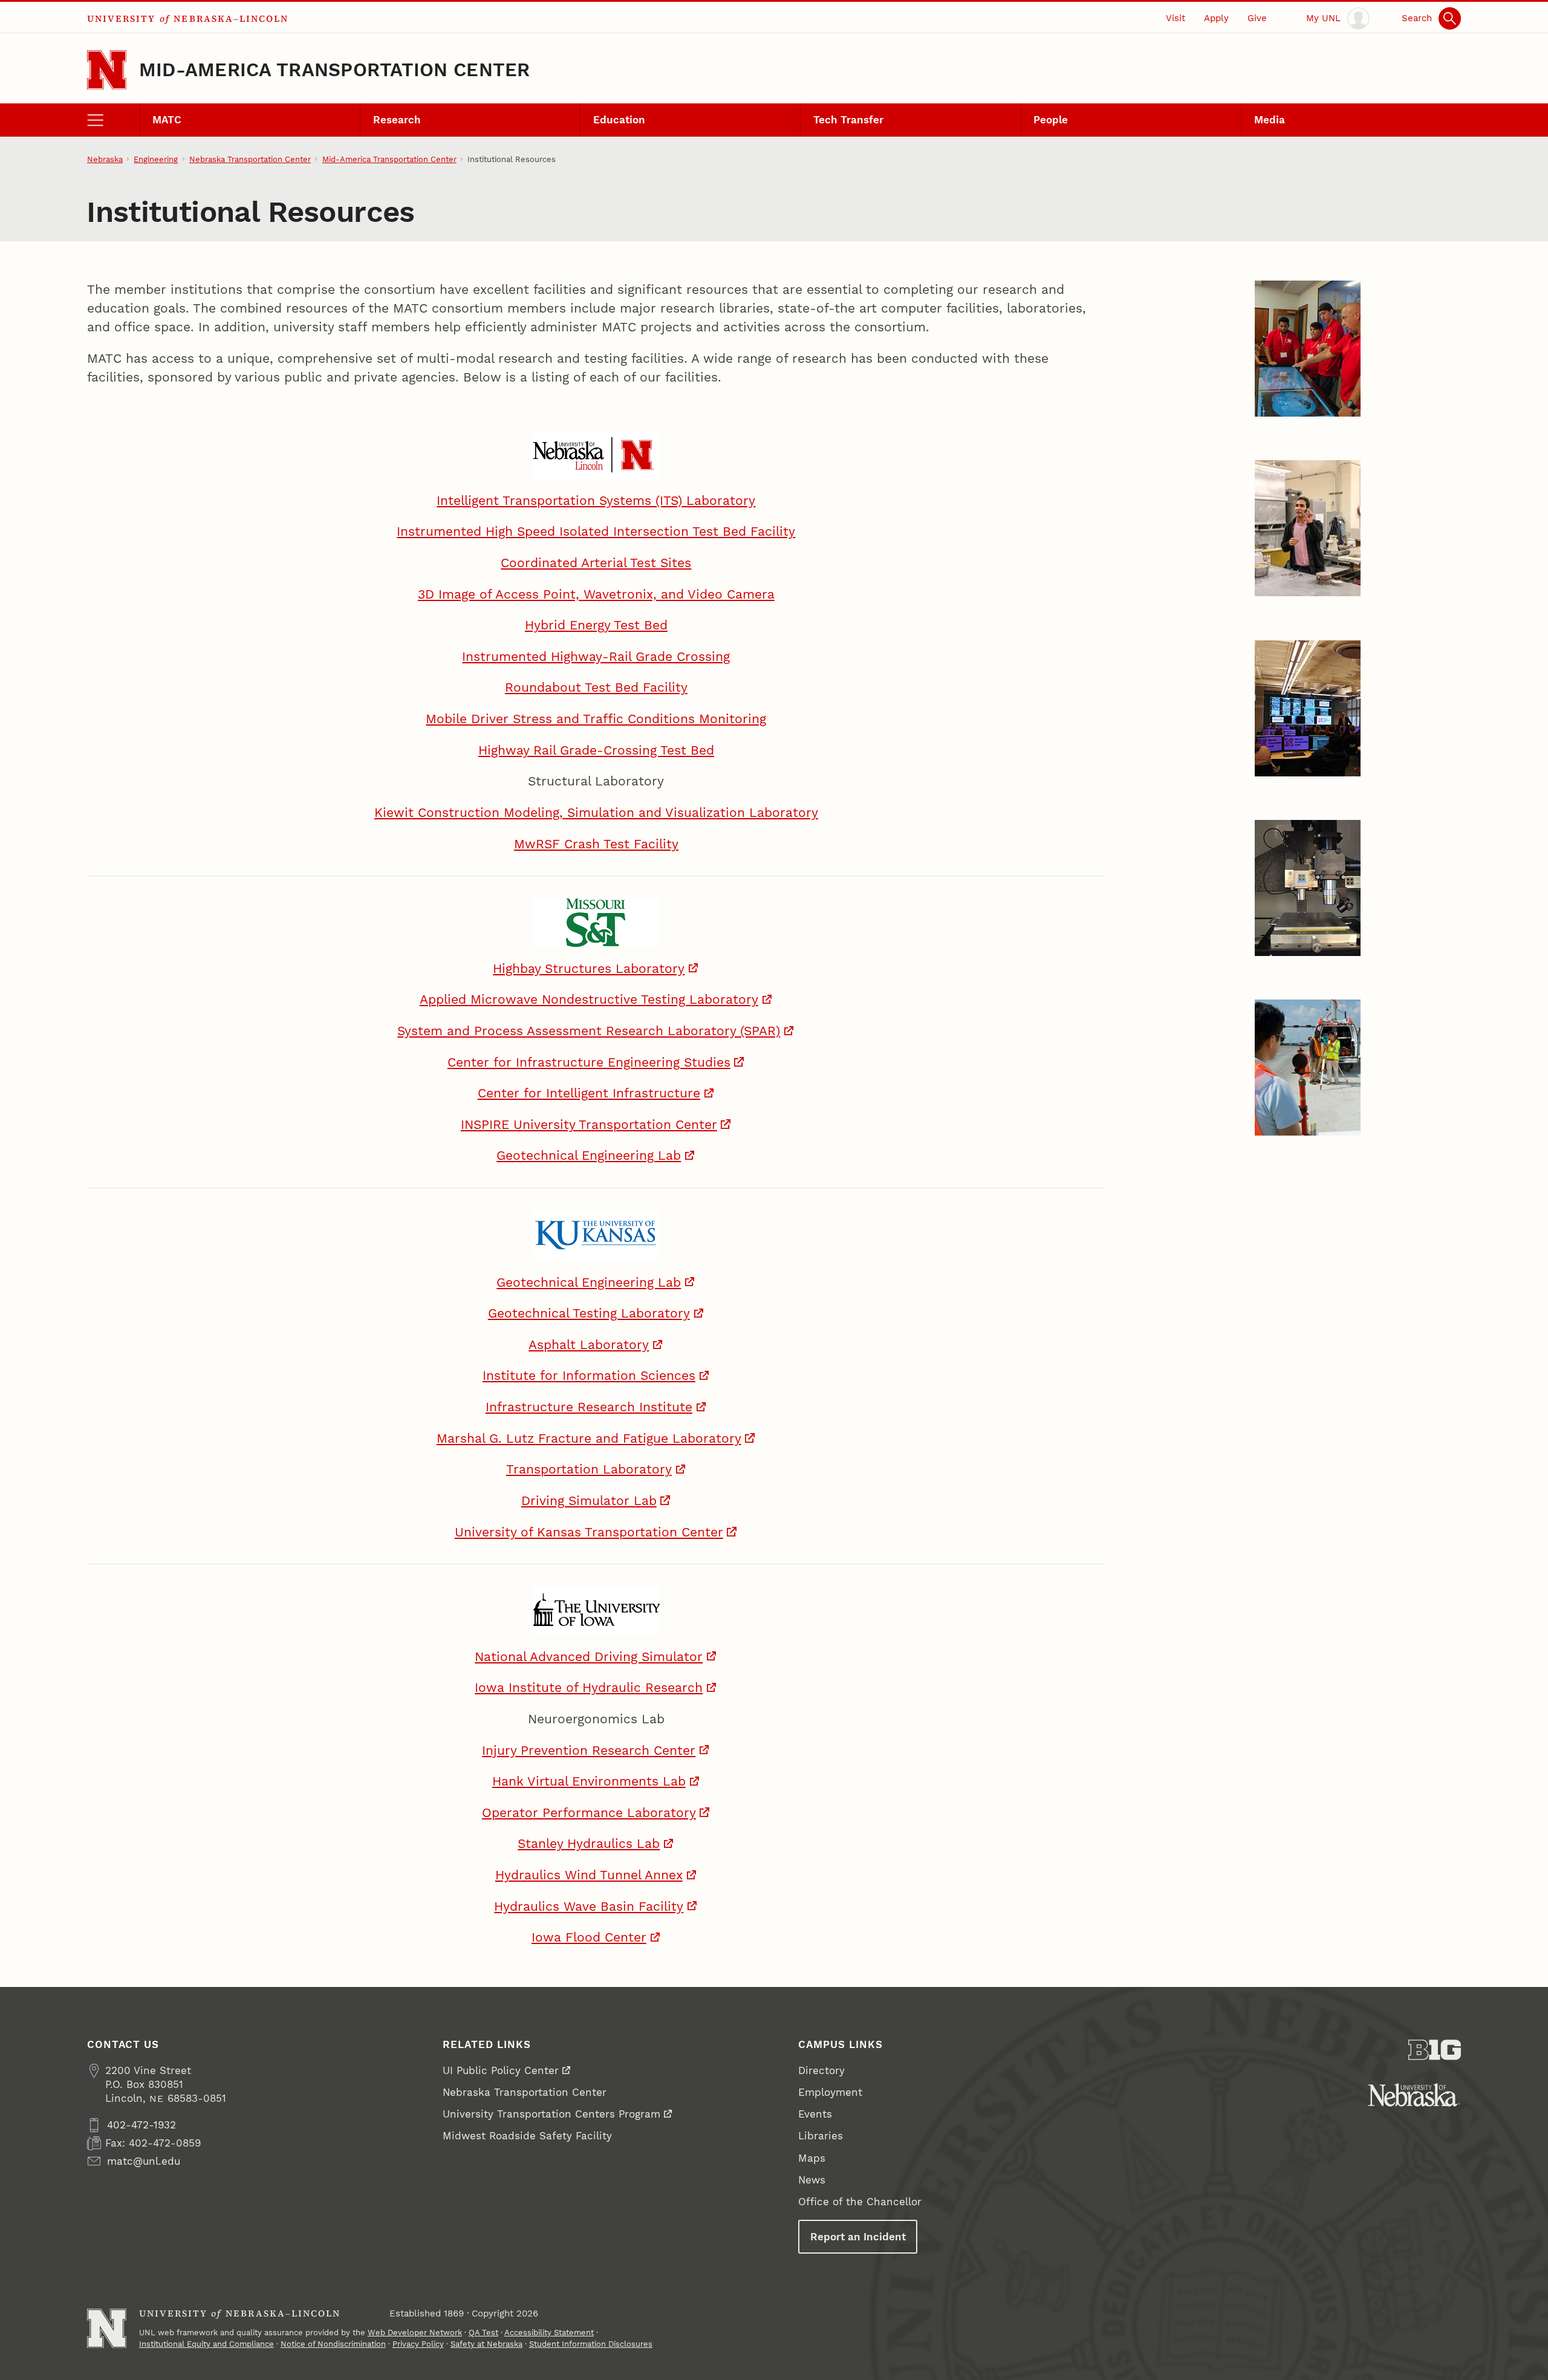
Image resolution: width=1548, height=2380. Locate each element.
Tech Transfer (848, 120)
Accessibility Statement (549, 2333)
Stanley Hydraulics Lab (589, 1844)
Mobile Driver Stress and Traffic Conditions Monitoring (596, 719)
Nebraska (105, 159)
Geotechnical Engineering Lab (589, 1156)
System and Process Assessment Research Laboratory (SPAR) (589, 1031)
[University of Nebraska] (1414, 2095)
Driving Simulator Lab (589, 1501)
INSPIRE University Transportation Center (589, 1125)
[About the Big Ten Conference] (1435, 2050)
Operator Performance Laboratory (589, 1813)
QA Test (483, 2333)
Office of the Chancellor (860, 2202)
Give (1257, 18)
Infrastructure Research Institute (589, 1407)
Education (619, 120)
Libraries (821, 2136)
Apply (1216, 18)
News (812, 2180)
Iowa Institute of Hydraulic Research (589, 1688)
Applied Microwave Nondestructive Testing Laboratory (589, 1000)
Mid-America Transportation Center (335, 70)
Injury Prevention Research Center (589, 1751)
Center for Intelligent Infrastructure (589, 1093)
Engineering (156, 159)
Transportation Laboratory (589, 1469)
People (1051, 120)
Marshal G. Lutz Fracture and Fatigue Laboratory (589, 1439)
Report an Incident (858, 2237)
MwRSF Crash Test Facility (596, 844)
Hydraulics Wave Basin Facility (589, 1907)
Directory (821, 2070)
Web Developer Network (415, 2333)
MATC (167, 120)
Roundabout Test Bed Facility (596, 688)
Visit (1176, 18)
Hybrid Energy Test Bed (596, 625)
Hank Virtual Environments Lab (589, 1781)
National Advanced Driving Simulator (589, 1657)
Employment (830, 2092)
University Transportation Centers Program (551, 2114)
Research (397, 120)
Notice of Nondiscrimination (333, 2344)
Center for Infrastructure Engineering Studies (589, 1062)
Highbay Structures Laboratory (589, 969)
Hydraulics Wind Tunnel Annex (589, 1875)
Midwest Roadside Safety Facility (527, 2136)
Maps (812, 2158)
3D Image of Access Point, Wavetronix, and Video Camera (596, 594)
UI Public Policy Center (501, 2070)
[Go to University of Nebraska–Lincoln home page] (107, 70)
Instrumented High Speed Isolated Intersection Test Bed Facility (596, 532)
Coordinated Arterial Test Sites (596, 563)
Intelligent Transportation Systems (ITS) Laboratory (596, 501)
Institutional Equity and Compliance (207, 2344)
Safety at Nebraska (486, 2344)
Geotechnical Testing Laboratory (589, 1313)
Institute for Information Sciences (589, 1376)
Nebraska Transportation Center (250, 159)
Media (1270, 120)
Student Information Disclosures (591, 2344)
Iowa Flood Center (589, 1937)
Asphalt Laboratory (589, 1345)
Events (815, 2114)
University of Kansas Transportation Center (589, 1532)
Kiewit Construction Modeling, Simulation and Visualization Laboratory (596, 813)
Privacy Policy (418, 2344)
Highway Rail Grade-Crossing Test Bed (596, 750)
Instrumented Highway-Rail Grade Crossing (596, 657)
